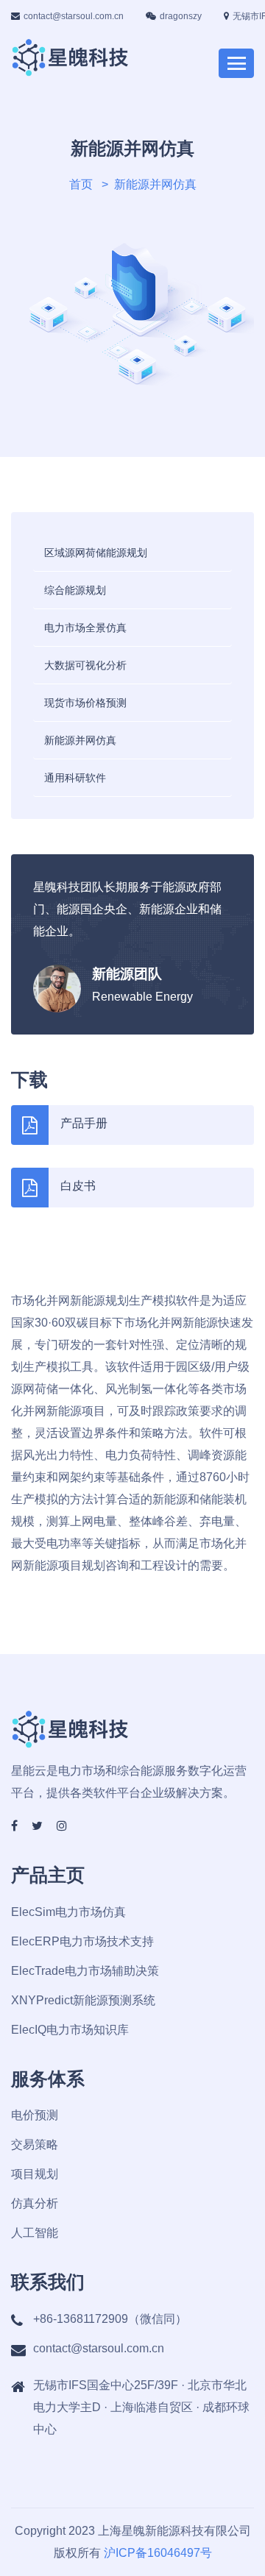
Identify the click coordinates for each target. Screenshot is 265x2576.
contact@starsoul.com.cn (74, 16)
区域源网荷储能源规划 (96, 553)
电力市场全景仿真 (85, 628)
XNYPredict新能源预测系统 (83, 2000)
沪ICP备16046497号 (158, 2553)
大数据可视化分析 (85, 665)
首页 (81, 184)
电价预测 (35, 2115)
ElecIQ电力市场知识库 (70, 2030)
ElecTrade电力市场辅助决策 (85, 1971)
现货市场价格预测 (85, 703)
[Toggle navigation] (236, 63)
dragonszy (181, 16)
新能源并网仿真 (80, 740)
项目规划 (35, 2174)
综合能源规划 (75, 590)
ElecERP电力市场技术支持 (82, 1941)
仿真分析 (35, 2203)
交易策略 (35, 2144)
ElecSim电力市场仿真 (68, 1912)
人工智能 (35, 2233)
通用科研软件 (75, 778)
